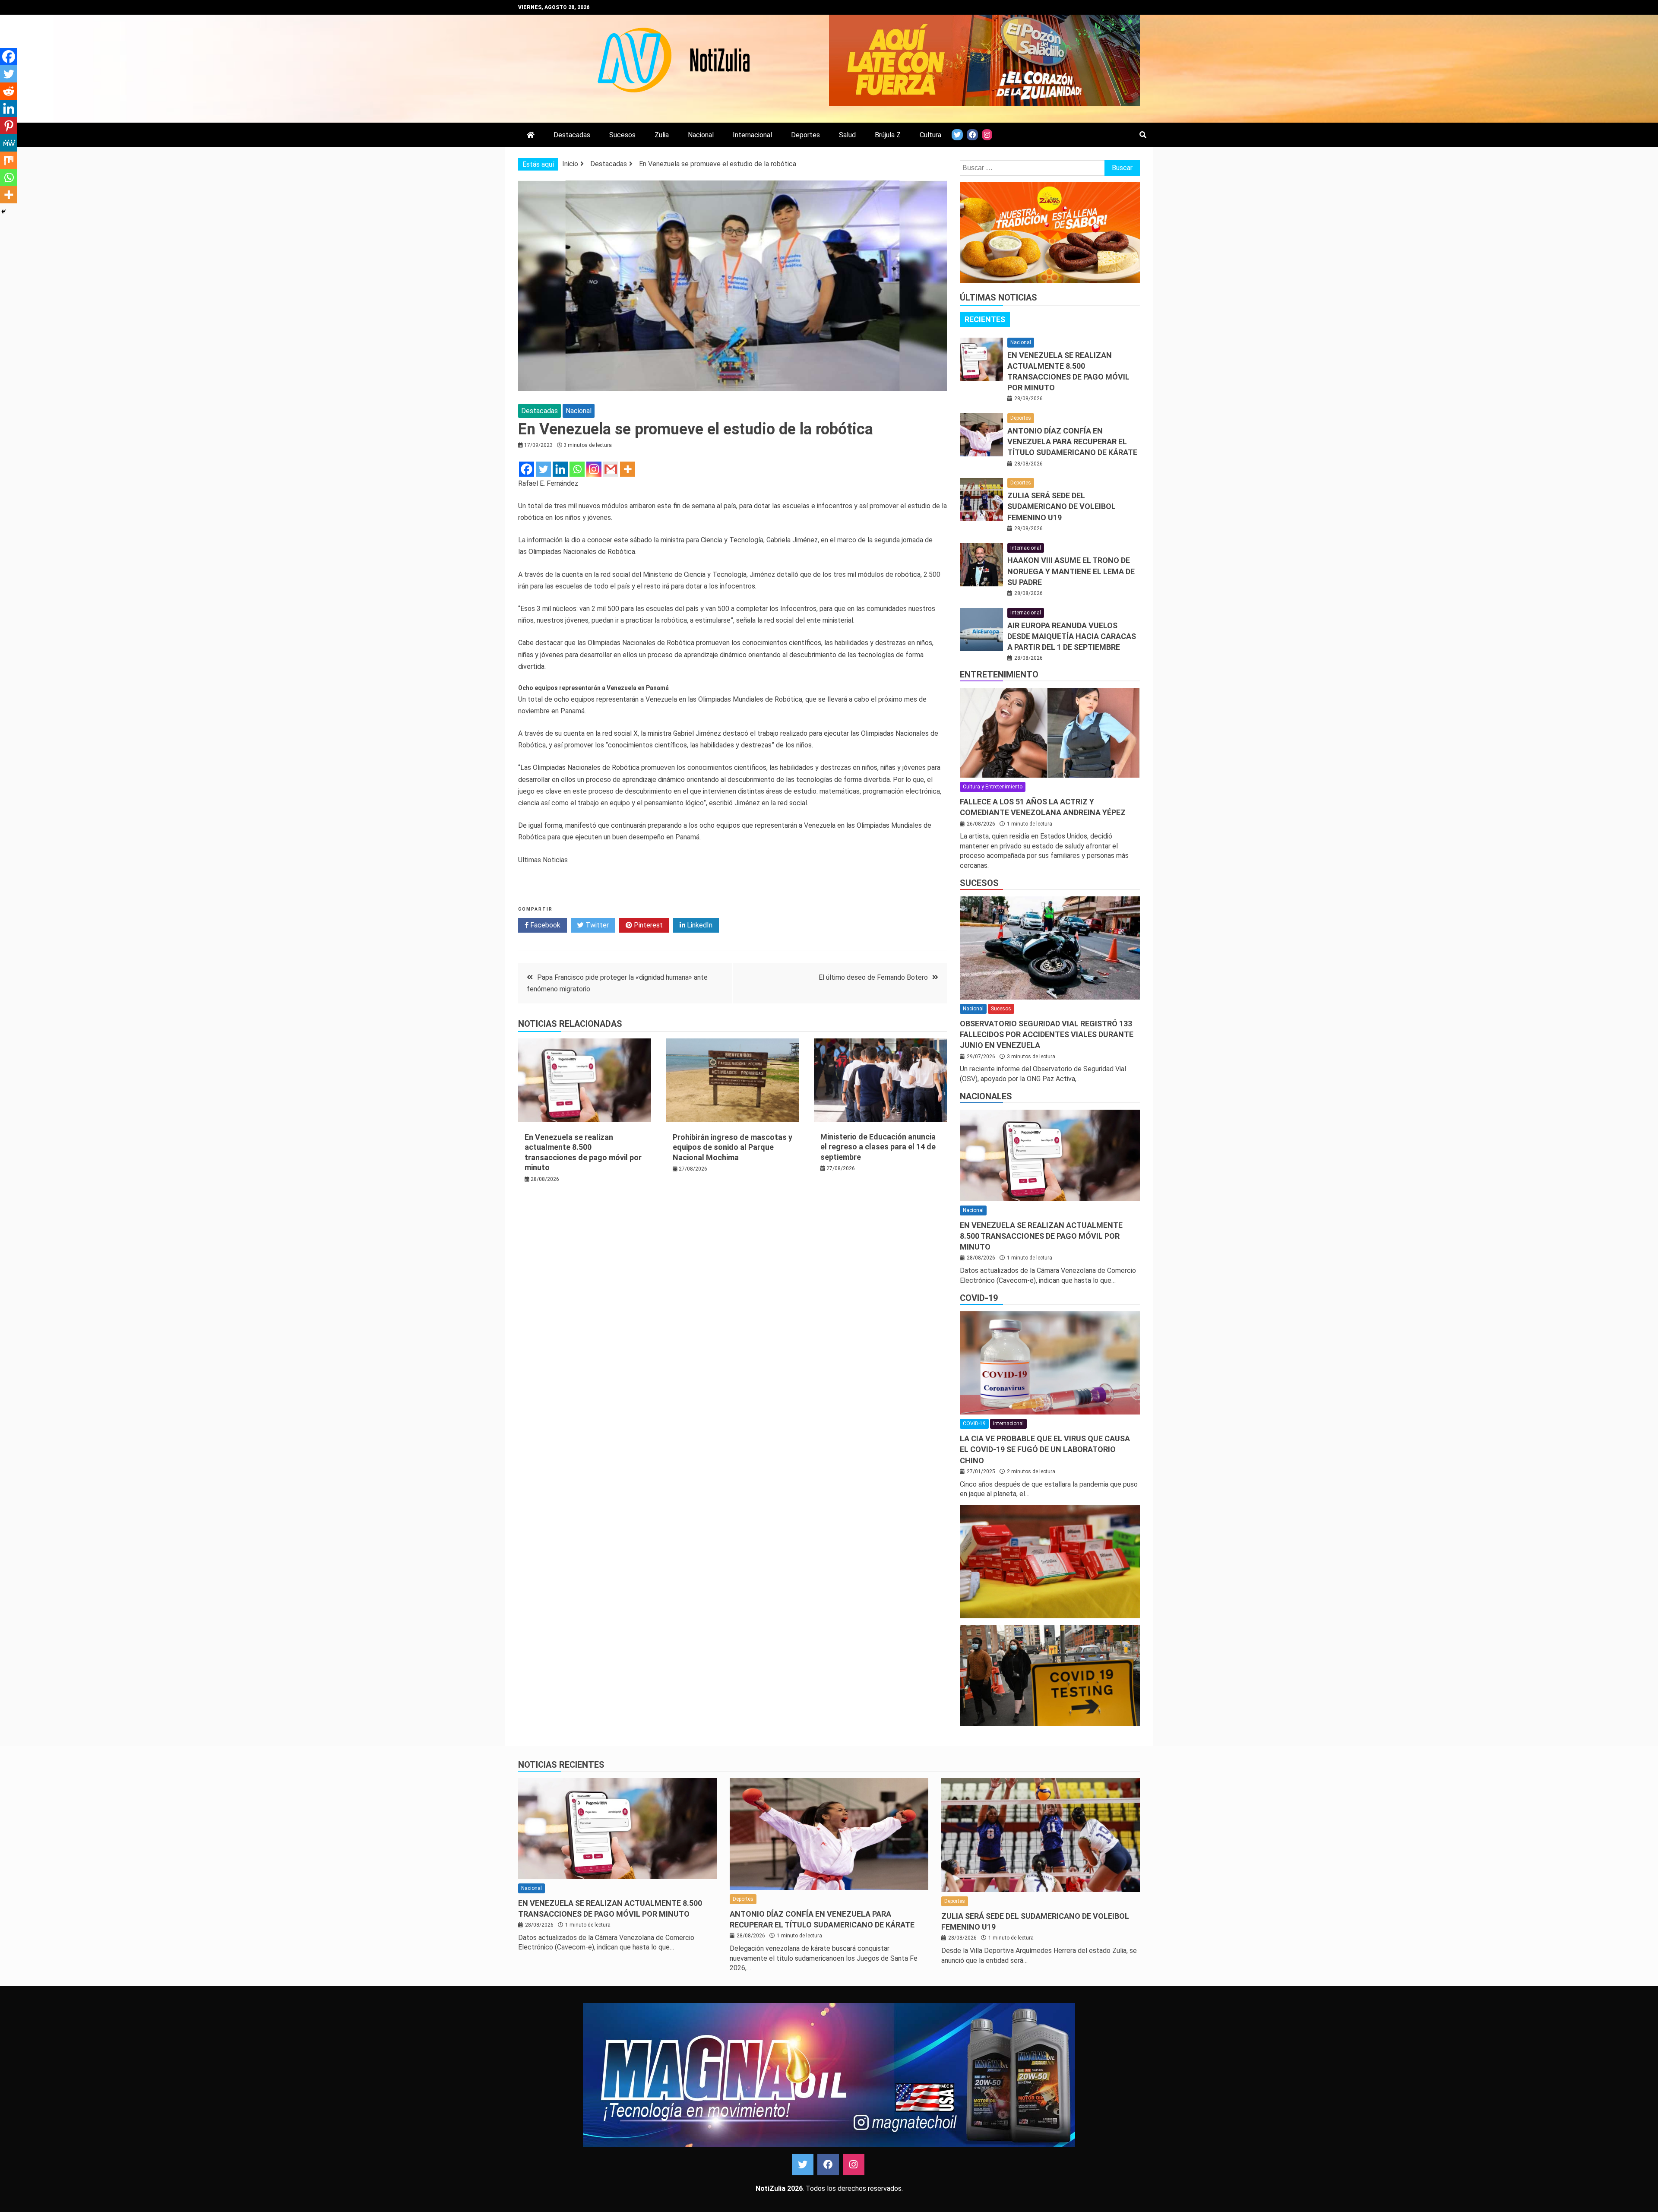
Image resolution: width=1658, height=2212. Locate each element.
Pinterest (647, 925)
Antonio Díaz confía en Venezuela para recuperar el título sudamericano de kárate (1072, 441)
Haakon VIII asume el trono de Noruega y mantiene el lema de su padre (1071, 571)
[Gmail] (611, 469)
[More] (628, 469)
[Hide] (3, 212)
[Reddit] (9, 91)
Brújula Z (888, 135)
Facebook (544, 925)
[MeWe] (9, 143)
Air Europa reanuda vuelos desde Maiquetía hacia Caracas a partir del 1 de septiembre (1072, 636)
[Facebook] (527, 469)
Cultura (930, 135)
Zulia (662, 135)
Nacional (701, 135)
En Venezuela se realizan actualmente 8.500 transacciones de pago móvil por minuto (1041, 1236)
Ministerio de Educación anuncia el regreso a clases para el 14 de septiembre (878, 1147)
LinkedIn (699, 925)
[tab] (985, 320)
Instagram (854, 2165)
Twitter (596, 925)
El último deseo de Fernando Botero (873, 977)
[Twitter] (543, 469)
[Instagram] (594, 469)
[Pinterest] (9, 126)
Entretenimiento (999, 674)
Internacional (752, 135)
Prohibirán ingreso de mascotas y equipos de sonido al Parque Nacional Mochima (732, 1147)
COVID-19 (979, 1298)
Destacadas (572, 135)
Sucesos (622, 135)
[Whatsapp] (577, 469)
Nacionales (986, 1096)
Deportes (805, 135)
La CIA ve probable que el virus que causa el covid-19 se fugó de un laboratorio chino (1045, 1449)
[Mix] (9, 160)
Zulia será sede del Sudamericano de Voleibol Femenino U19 (1062, 506)
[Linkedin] (560, 469)
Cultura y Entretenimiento (993, 787)
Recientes (985, 319)
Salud (847, 135)
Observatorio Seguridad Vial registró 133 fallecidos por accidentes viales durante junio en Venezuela (1047, 1034)
